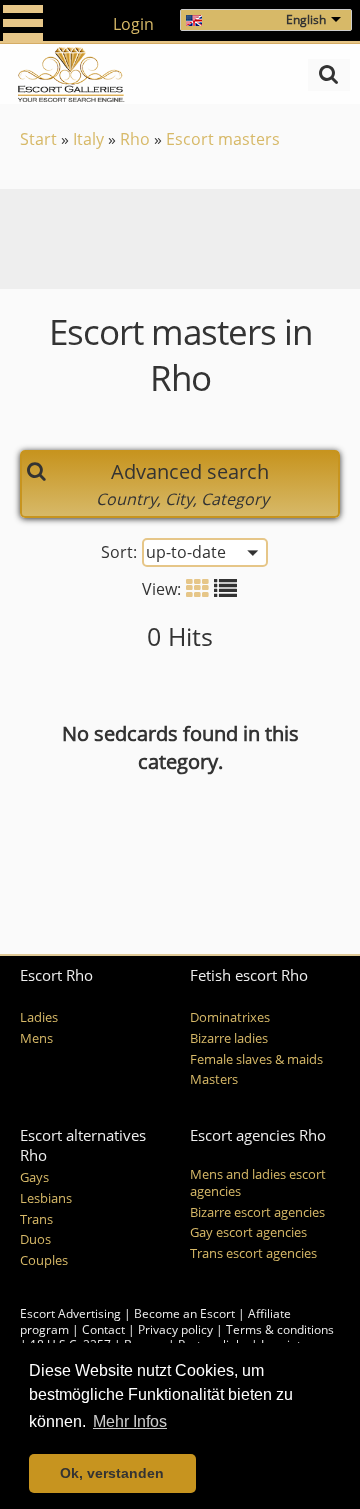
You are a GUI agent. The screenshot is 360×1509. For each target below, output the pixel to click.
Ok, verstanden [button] (112, 1473)
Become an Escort (184, 1313)
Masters (214, 1079)
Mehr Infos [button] (130, 1421)
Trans (36, 1219)
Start (38, 139)
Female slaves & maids (256, 1059)
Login (133, 24)
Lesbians (46, 1198)
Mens (36, 1038)
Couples (44, 1260)
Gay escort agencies (248, 1232)
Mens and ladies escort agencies (258, 1183)
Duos (35, 1239)
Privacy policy (175, 1329)
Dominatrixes (230, 1017)
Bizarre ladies (229, 1038)
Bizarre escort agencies (257, 1212)
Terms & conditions (280, 1329)
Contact (103, 1329)
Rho (135, 139)
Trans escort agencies (253, 1253)
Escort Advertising (70, 1313)
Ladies (39, 1017)
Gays (34, 1177)
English (306, 19)
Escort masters (223, 139)
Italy (88, 139)
